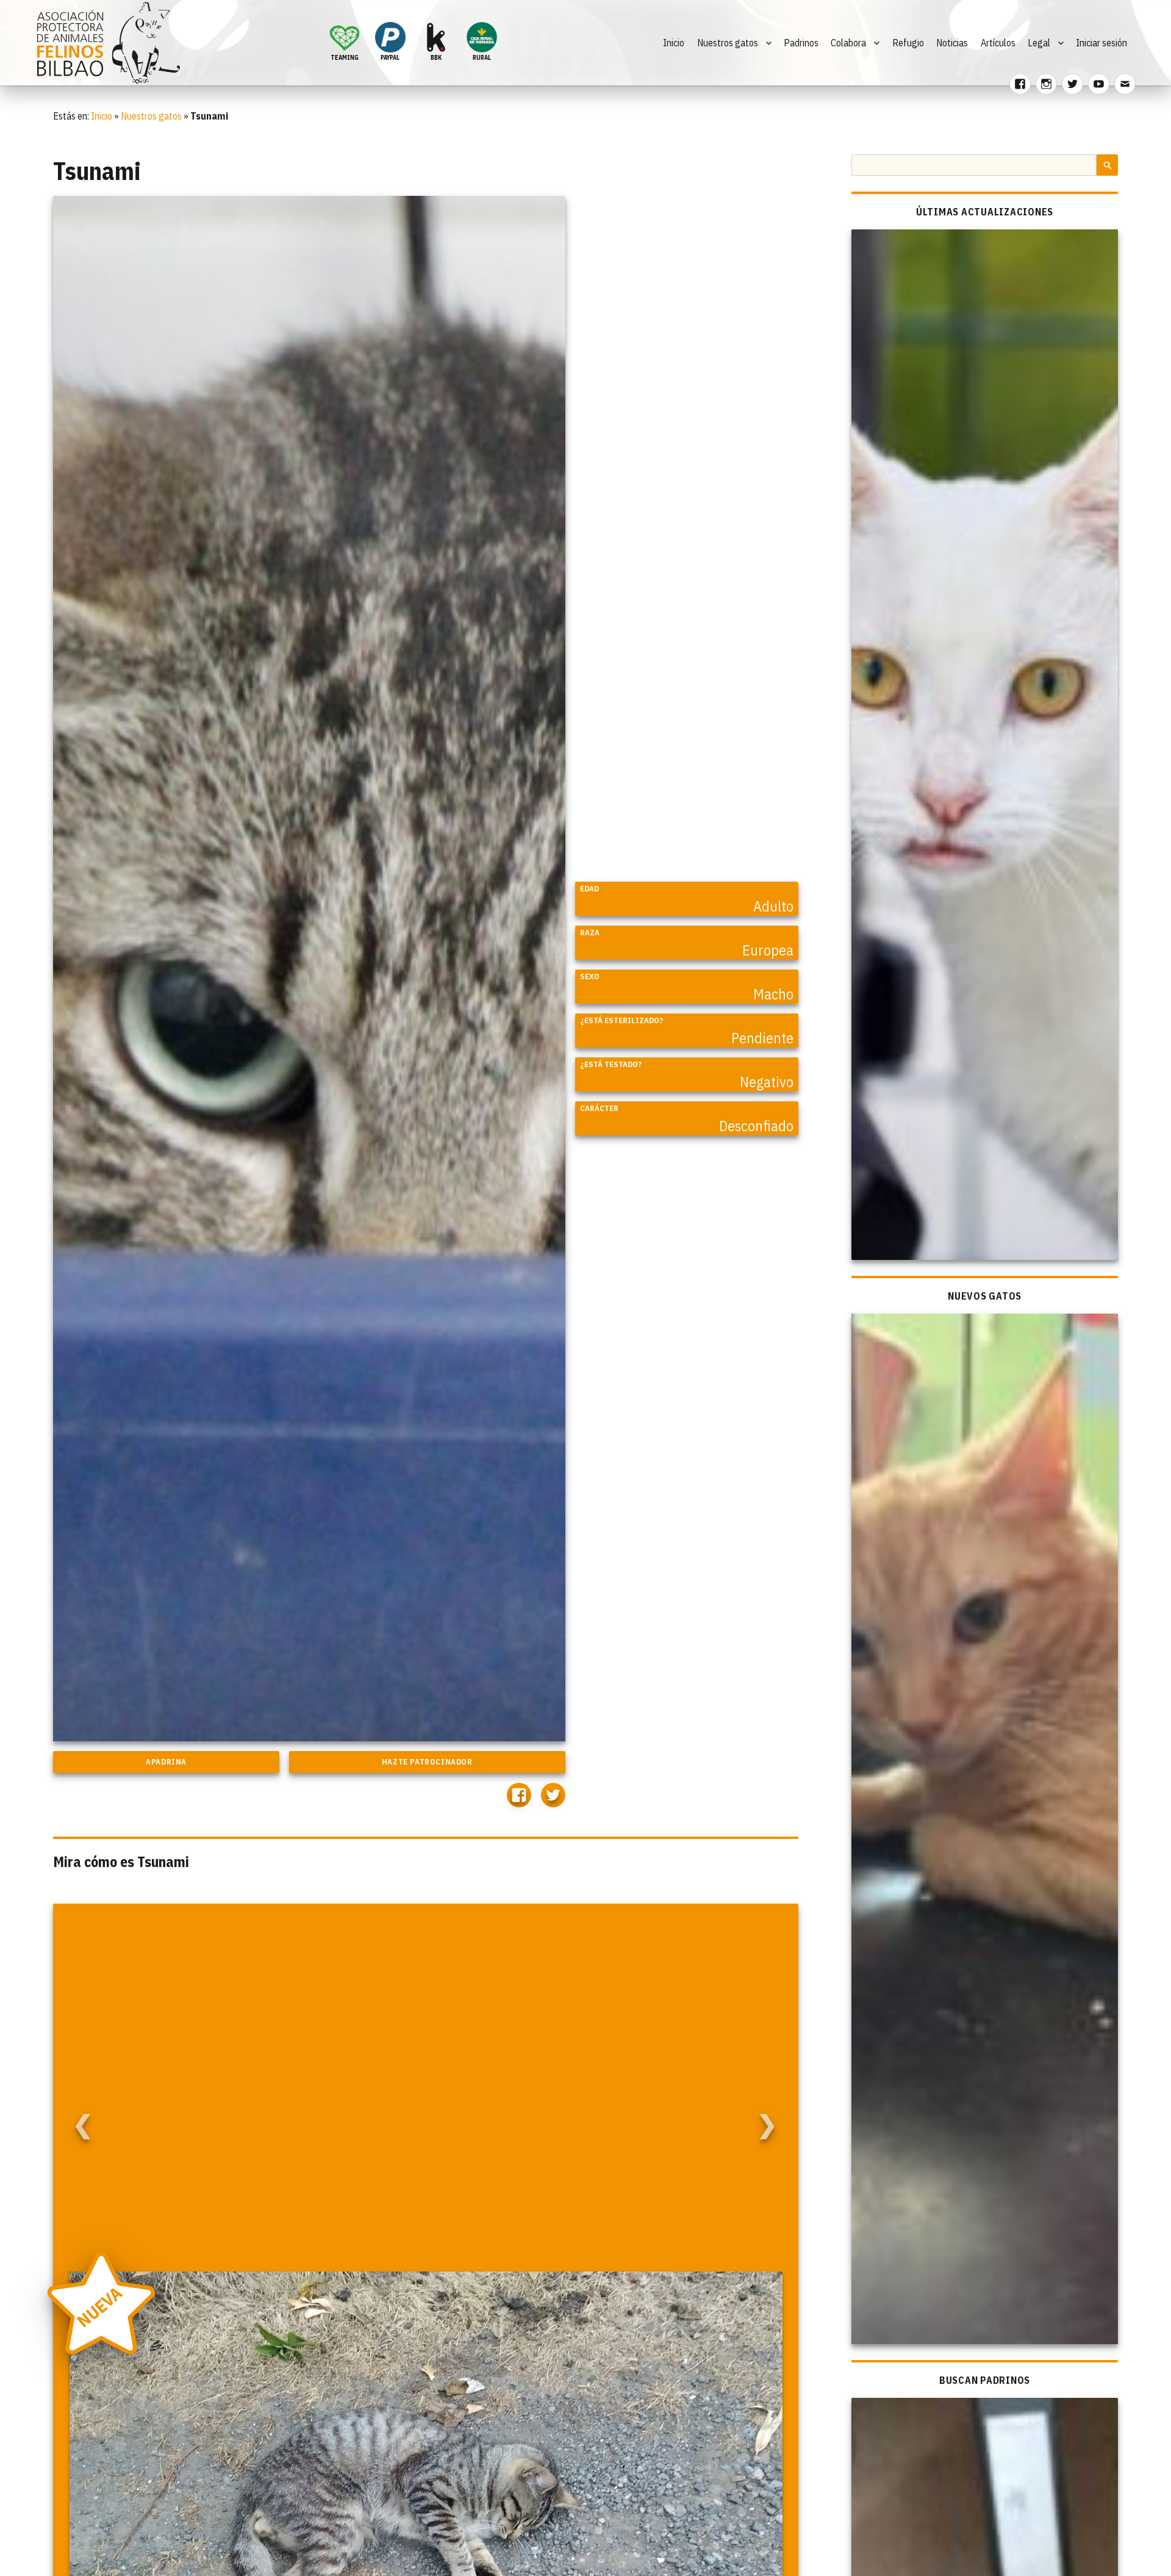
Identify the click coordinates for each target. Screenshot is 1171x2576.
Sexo (590, 977)
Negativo (767, 1082)
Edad (589, 889)
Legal (1039, 43)
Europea (768, 950)
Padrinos (801, 43)
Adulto (773, 906)
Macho (773, 994)
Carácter (599, 1108)
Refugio (908, 43)
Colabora (848, 43)
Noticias (952, 43)
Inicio (674, 43)
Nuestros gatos (728, 43)
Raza (590, 933)
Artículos (998, 43)
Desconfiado (756, 1126)
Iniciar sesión (1101, 43)
